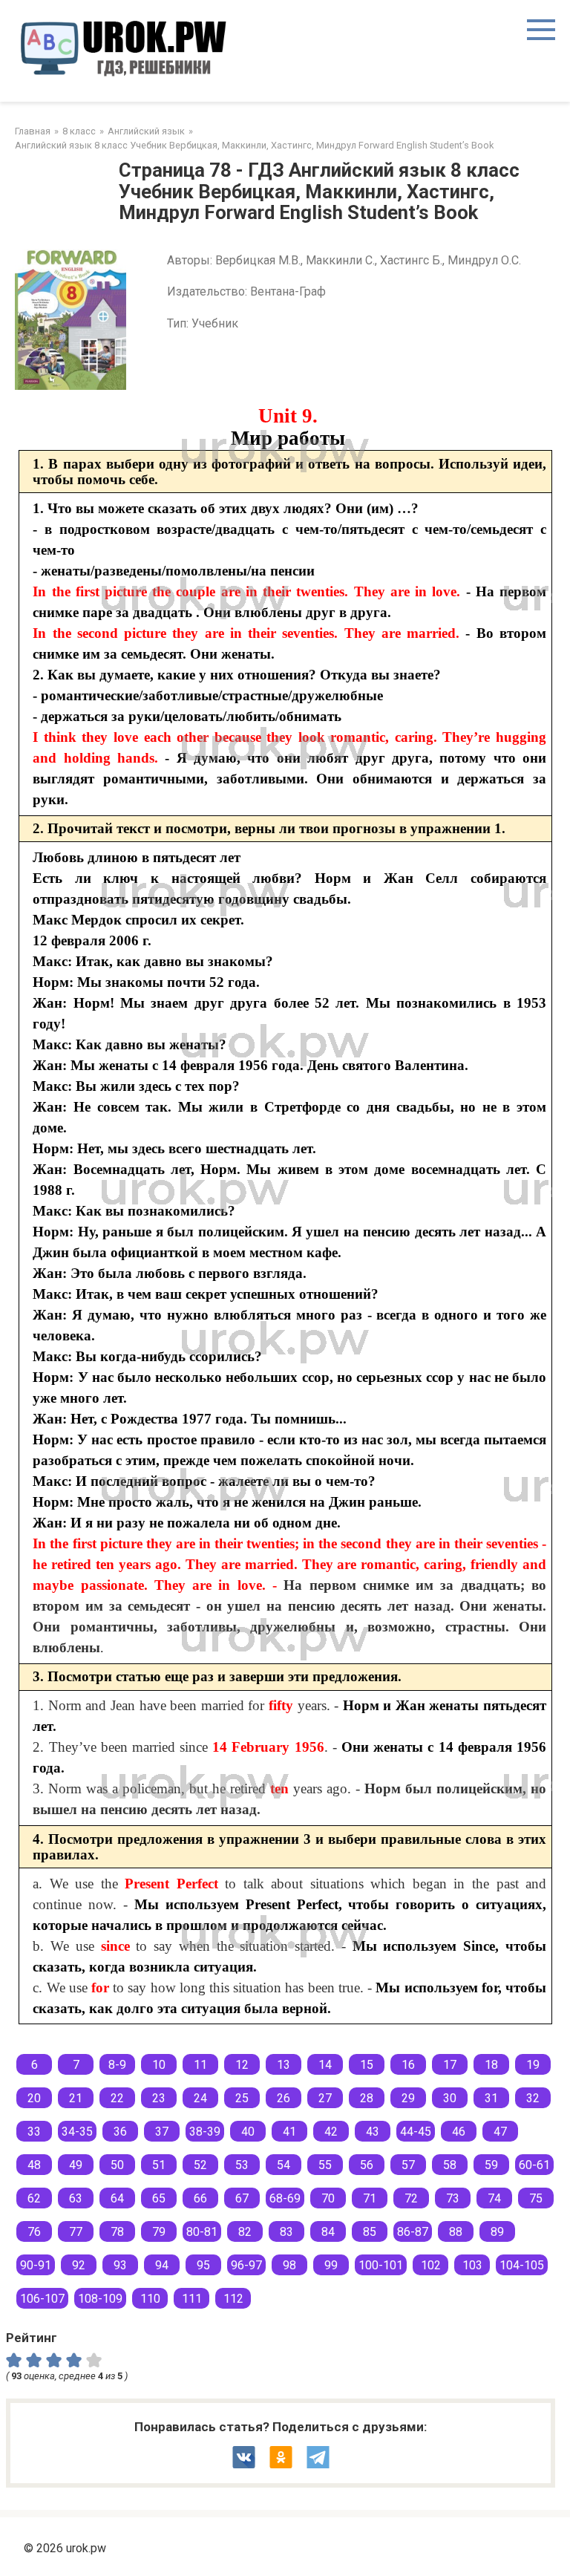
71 (370, 2198)
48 (34, 2165)
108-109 (100, 2299)
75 (536, 2198)
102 (431, 2265)
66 (200, 2198)
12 (242, 2065)
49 (76, 2165)
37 (162, 2132)
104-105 (522, 2265)
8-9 (117, 2065)
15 (367, 2065)
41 (289, 2132)
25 (242, 2098)
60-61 (534, 2165)
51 (159, 2165)
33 (34, 2132)
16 (408, 2065)
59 (491, 2165)
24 (200, 2098)
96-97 (246, 2265)
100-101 (381, 2265)
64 (117, 2198)
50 (117, 2165)
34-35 (77, 2132)
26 (284, 2098)
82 (245, 2232)
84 (328, 2232)
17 (450, 2065)
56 (367, 2165)
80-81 (202, 2232)
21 (76, 2098)
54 (284, 2165)
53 (242, 2165)
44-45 (416, 2132)
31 (491, 2098)
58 (450, 2165)
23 (159, 2098)
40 (248, 2132)
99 (331, 2265)
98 (289, 2265)
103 (472, 2265)
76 (34, 2232)
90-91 (36, 2265)
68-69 (285, 2198)
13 (284, 2065)
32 (533, 2098)
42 (331, 2132)
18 (491, 2065)
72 (411, 2198)
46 (459, 2132)
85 (370, 2232)
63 (76, 2198)
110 (150, 2299)
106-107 (42, 2299)
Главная (33, 131)
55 (325, 2165)
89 (497, 2232)
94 (162, 2265)
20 (34, 2098)
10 (159, 2065)
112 (233, 2299)
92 (79, 2265)
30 (450, 2098)
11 (200, 2065)
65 (159, 2198)
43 (373, 2132)
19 (533, 2065)
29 (408, 2098)
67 (242, 2198)
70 (328, 2198)
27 (325, 2098)
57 (408, 2165)
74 (494, 2198)
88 (456, 2232)
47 (500, 2132)
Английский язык (146, 131)
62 (34, 2198)
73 (453, 2198)
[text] (96, 2360)
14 (325, 2065)
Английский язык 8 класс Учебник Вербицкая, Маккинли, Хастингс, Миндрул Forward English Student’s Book (254, 145)
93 (120, 2265)
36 (120, 2132)
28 (367, 2098)
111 (192, 2299)
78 (117, 2232)
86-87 (413, 2232)
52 (200, 2165)
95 (203, 2265)
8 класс (79, 131)
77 (76, 2232)
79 (159, 2232)
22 (117, 2098)
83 (286, 2232)
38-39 (205, 2132)
